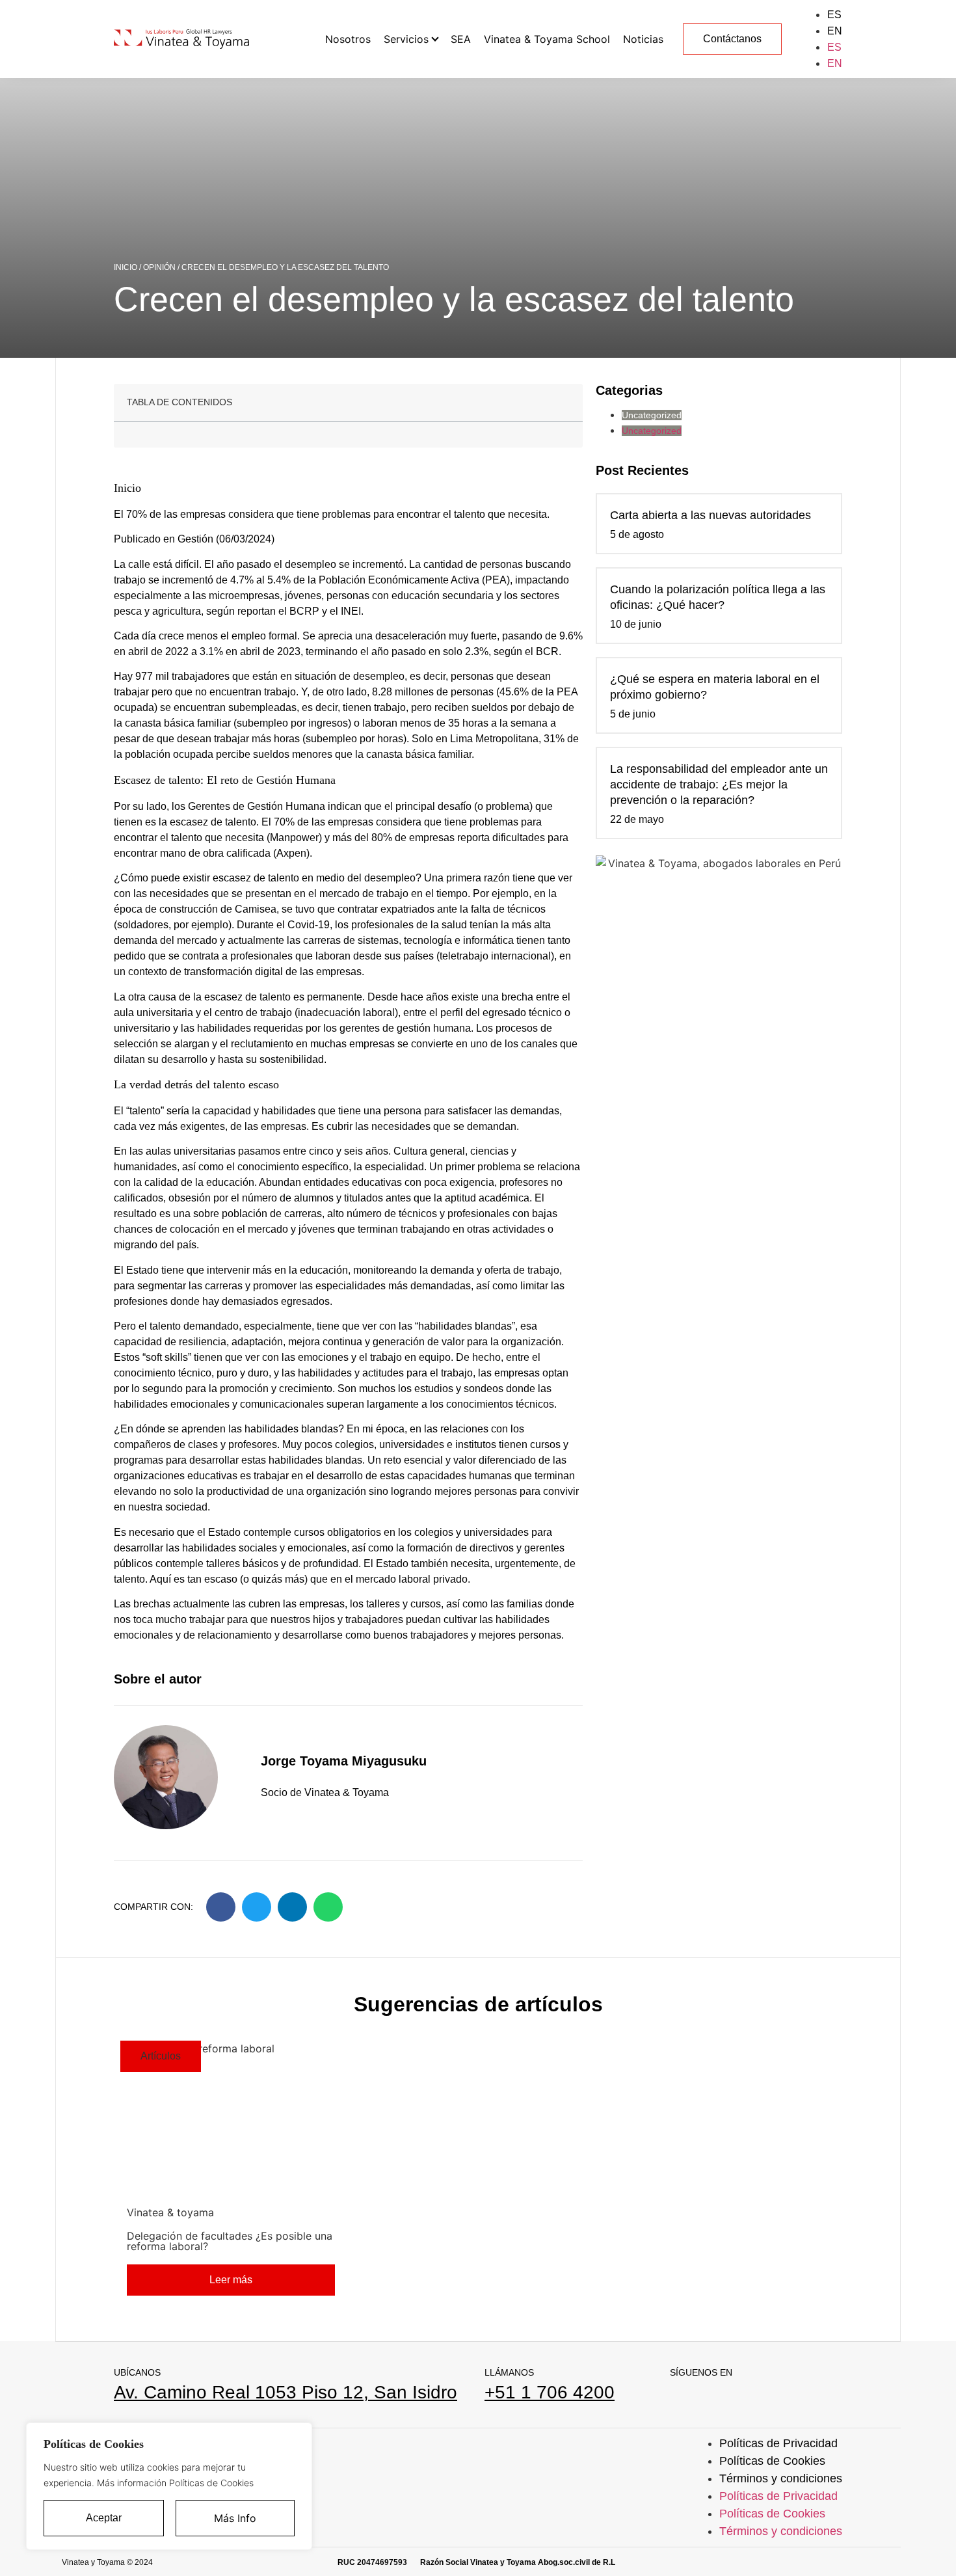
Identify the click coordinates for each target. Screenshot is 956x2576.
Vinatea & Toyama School (547, 39)
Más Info (235, 2518)
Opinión (159, 267)
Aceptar (104, 2518)
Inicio (126, 267)
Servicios (406, 39)
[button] (221, 1907)
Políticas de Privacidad (778, 2443)
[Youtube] (777, 2395)
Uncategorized (652, 415)
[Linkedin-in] (675, 2395)
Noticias (643, 39)
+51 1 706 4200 (550, 2392)
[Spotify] (743, 2395)
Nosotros (348, 39)
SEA (461, 39)
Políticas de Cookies (772, 2461)
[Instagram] (709, 2395)
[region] (169, 2486)
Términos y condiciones (781, 2478)
